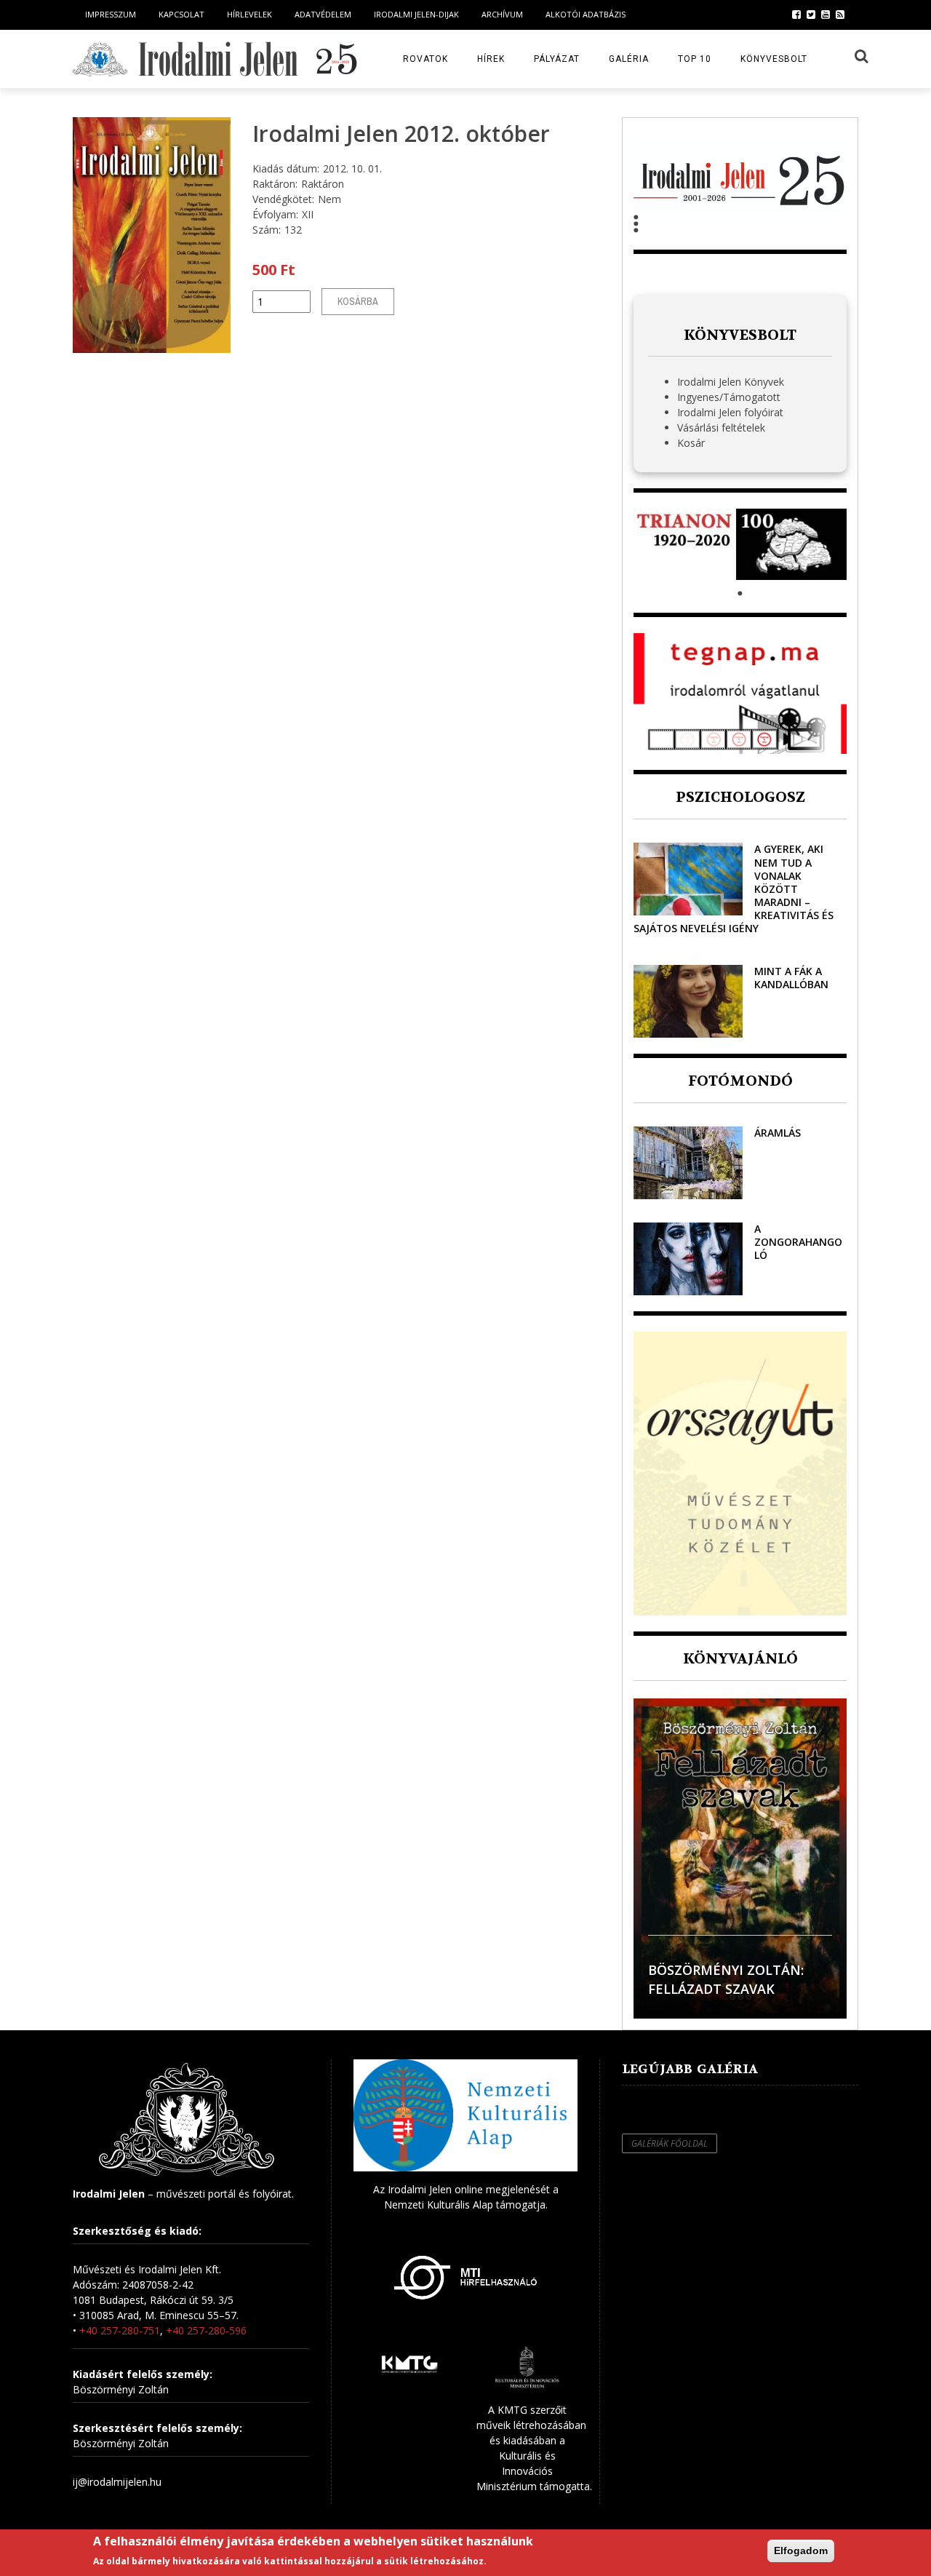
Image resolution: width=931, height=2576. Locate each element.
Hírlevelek (249, 14)
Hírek (491, 59)
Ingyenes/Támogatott (729, 397)
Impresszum (111, 14)
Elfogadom (801, 2551)
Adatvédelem (323, 14)
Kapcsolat (181, 14)
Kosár (691, 443)
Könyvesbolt (774, 59)
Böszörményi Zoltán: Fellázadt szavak (726, 1979)
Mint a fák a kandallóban (791, 978)
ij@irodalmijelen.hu (117, 2482)
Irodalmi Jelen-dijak (416, 14)
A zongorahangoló (798, 1242)
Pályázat (557, 59)
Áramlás (778, 1133)
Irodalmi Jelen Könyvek (731, 382)
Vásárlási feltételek (721, 428)
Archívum (502, 14)
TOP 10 (695, 59)
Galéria (629, 59)
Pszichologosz (740, 797)
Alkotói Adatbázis (586, 14)
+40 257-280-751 (120, 2330)
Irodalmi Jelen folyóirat (730, 412)
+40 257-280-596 (206, 2330)
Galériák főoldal (670, 2143)
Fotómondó (740, 1081)
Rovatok (425, 59)
